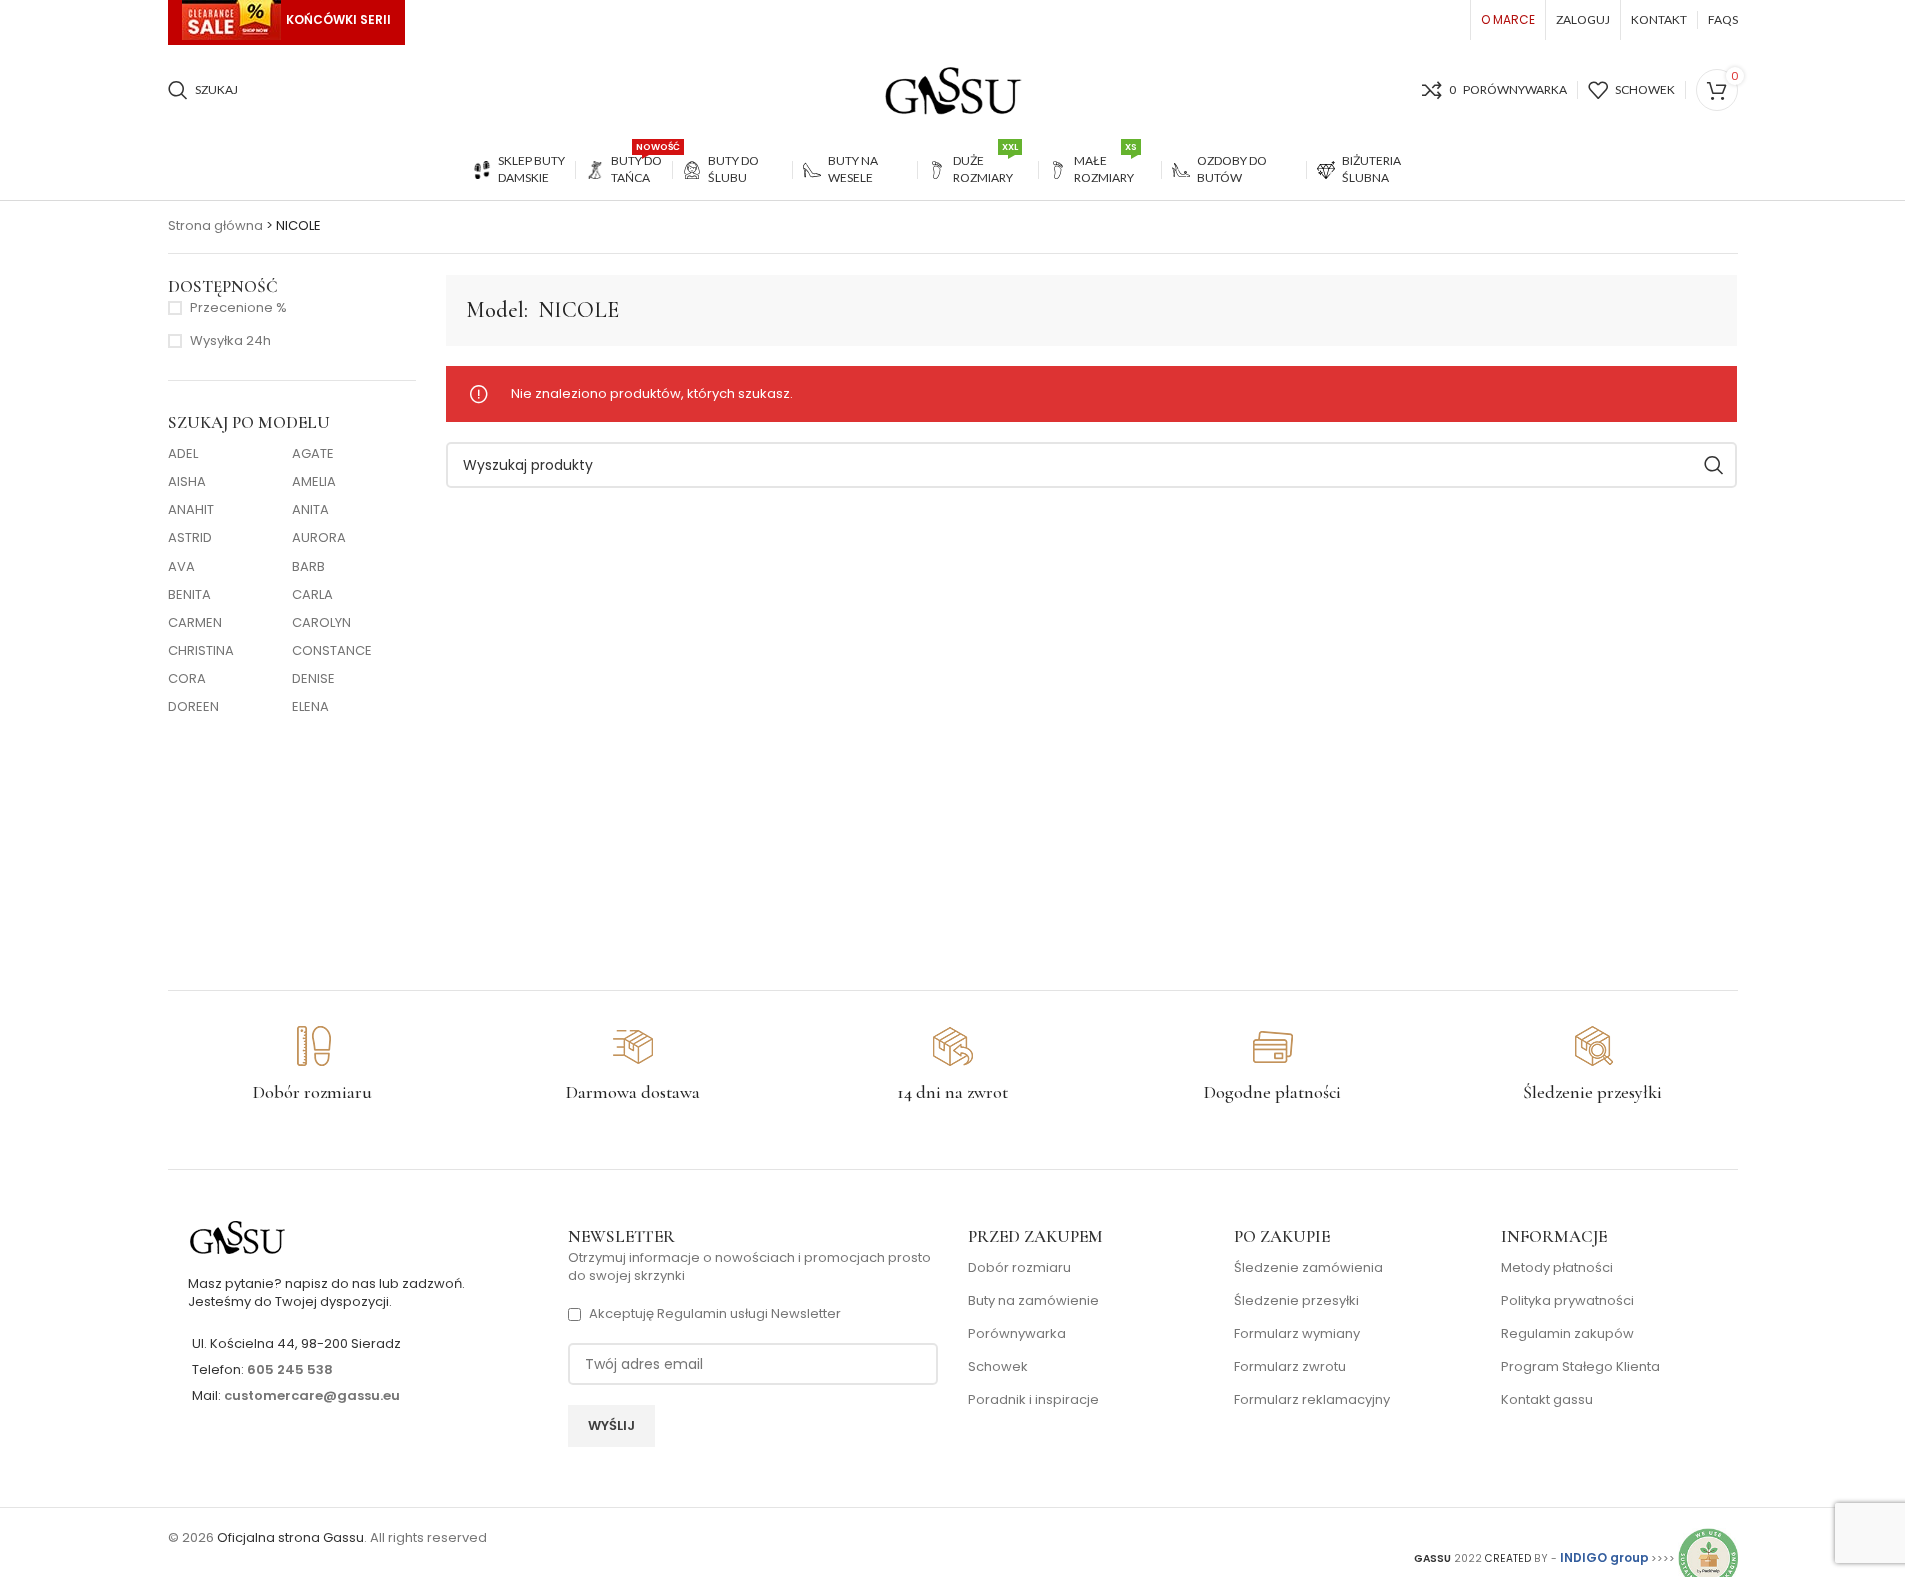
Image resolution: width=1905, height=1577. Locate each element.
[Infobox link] (313, 1065)
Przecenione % (238, 308)
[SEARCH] (1714, 465)
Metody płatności (1557, 1268)
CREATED (1509, 1558)
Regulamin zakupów (1567, 1334)
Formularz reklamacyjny (1312, 1400)
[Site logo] (953, 89)
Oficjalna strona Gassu (290, 1537)
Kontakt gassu (1547, 1400)
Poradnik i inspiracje (1033, 1400)
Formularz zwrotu (1290, 1367)
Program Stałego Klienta (1580, 1367)
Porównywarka (1017, 1334)
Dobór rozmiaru (1019, 1268)
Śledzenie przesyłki (1296, 1301)
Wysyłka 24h (230, 341)
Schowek (998, 1367)
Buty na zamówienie (1033, 1301)
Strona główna (215, 225)
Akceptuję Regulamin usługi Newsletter (715, 1313)
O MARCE (1508, 19)
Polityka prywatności (1567, 1301)
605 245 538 (290, 1369)
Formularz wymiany (1297, 1334)
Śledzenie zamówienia (1308, 1268)
